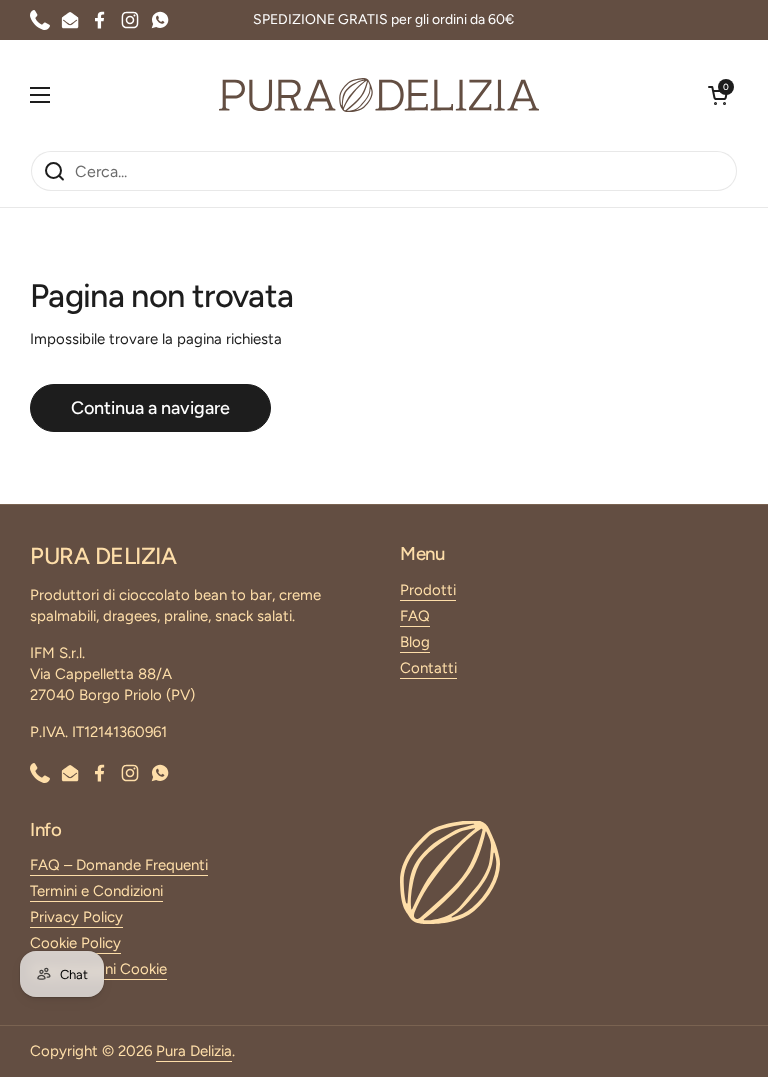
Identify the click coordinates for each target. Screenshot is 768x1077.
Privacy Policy (76, 917)
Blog (415, 642)
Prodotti (428, 590)
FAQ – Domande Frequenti (119, 865)
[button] (718, 95)
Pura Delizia (194, 1051)
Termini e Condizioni (96, 891)
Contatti (428, 668)
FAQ (415, 616)
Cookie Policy (75, 943)
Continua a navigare (150, 408)
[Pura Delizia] (379, 95)
